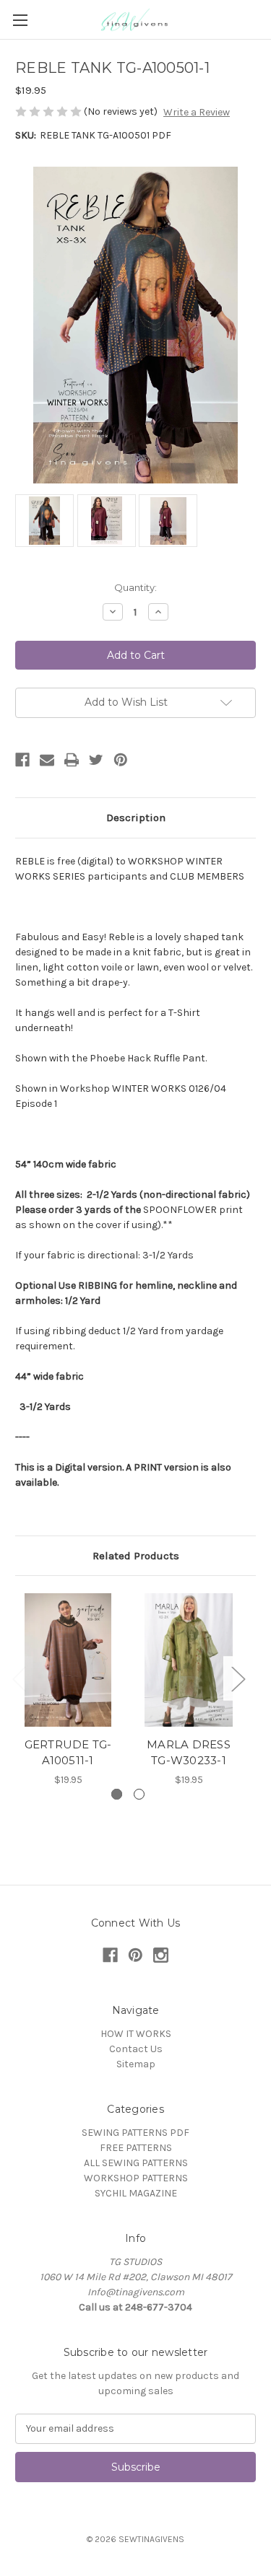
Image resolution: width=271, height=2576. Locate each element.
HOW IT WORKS (136, 2034)
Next (238, 1678)
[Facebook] (22, 760)
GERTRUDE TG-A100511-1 (68, 1753)
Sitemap (136, 2064)
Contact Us (136, 2049)
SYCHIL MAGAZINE (136, 2193)
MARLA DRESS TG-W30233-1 (189, 1753)
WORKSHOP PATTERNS (136, 2178)
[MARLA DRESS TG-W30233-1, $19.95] (189, 1660)
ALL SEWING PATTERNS (136, 2163)
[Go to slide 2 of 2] (139, 1794)
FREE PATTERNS (136, 2148)
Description (136, 818)
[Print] (72, 760)
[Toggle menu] (20, 20)
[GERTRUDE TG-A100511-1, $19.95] (68, 1660)
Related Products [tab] (136, 1556)
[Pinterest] (121, 760)
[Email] (47, 760)
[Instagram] (161, 1955)
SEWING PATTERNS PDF (135, 2133)
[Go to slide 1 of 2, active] (117, 1794)
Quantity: (135, 587)
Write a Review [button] (197, 112)
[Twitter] (96, 760)
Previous (19, 1678)
